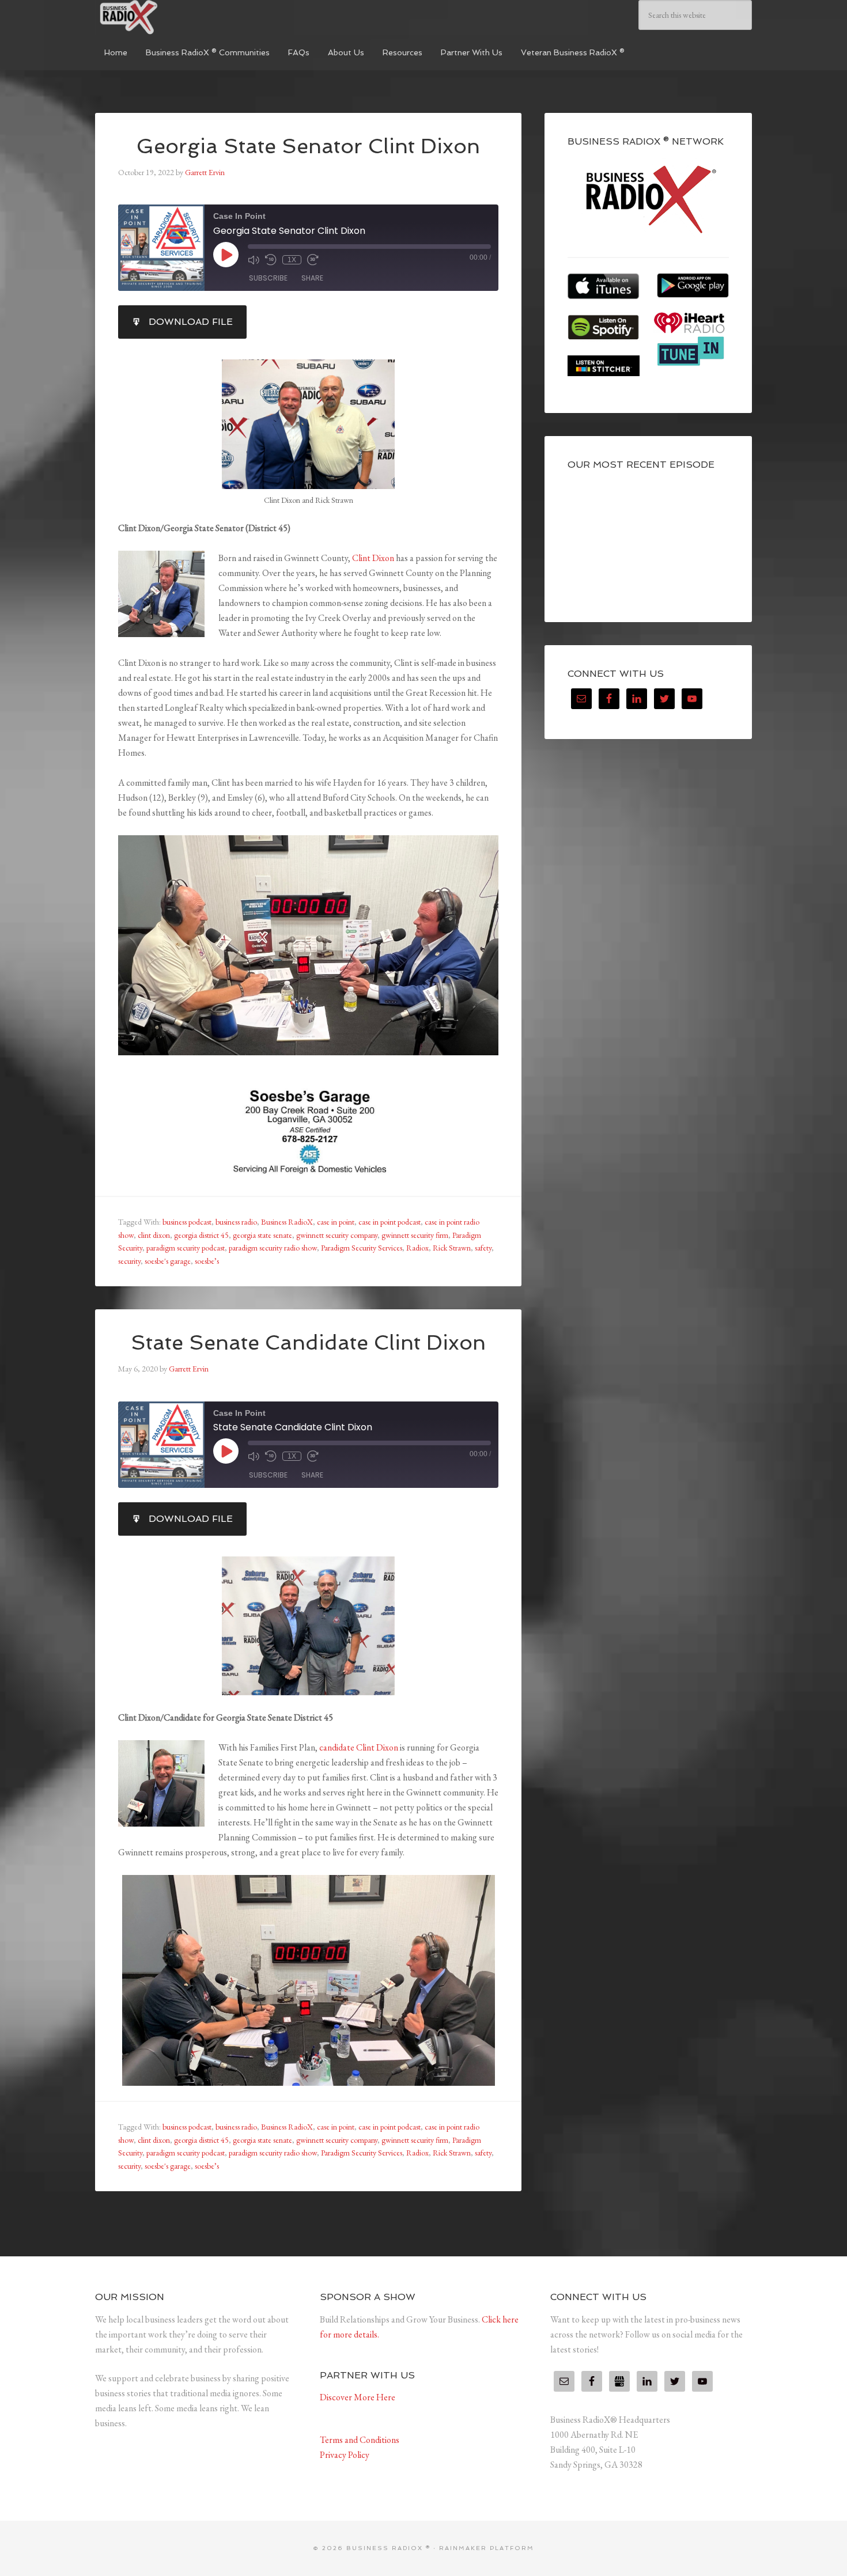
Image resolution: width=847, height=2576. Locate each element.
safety (483, 1248)
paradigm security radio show (273, 1248)
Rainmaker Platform (487, 2548)
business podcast (187, 1222)
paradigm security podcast (186, 1248)
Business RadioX (287, 1222)
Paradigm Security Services (362, 1248)
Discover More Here (358, 2397)
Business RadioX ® (181, 17)
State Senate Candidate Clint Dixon (308, 1342)
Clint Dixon (373, 558)
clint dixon (154, 1235)
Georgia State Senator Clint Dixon (308, 146)
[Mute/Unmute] (254, 260)
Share (312, 278)
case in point (336, 1222)
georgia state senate (262, 1235)
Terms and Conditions (360, 2440)
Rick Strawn (452, 1248)
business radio (236, 1222)
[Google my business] (619, 2381)
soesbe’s (207, 1261)
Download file (191, 322)
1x (292, 260)
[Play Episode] (226, 255)
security (129, 1261)
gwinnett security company (337, 1235)
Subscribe (268, 278)
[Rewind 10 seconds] (271, 260)
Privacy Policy (345, 2455)
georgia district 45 (201, 1235)
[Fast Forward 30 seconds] (313, 260)
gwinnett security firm (415, 1235)
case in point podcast (390, 1222)
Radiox (417, 1248)
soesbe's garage (168, 1261)
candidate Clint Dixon (359, 1747)
